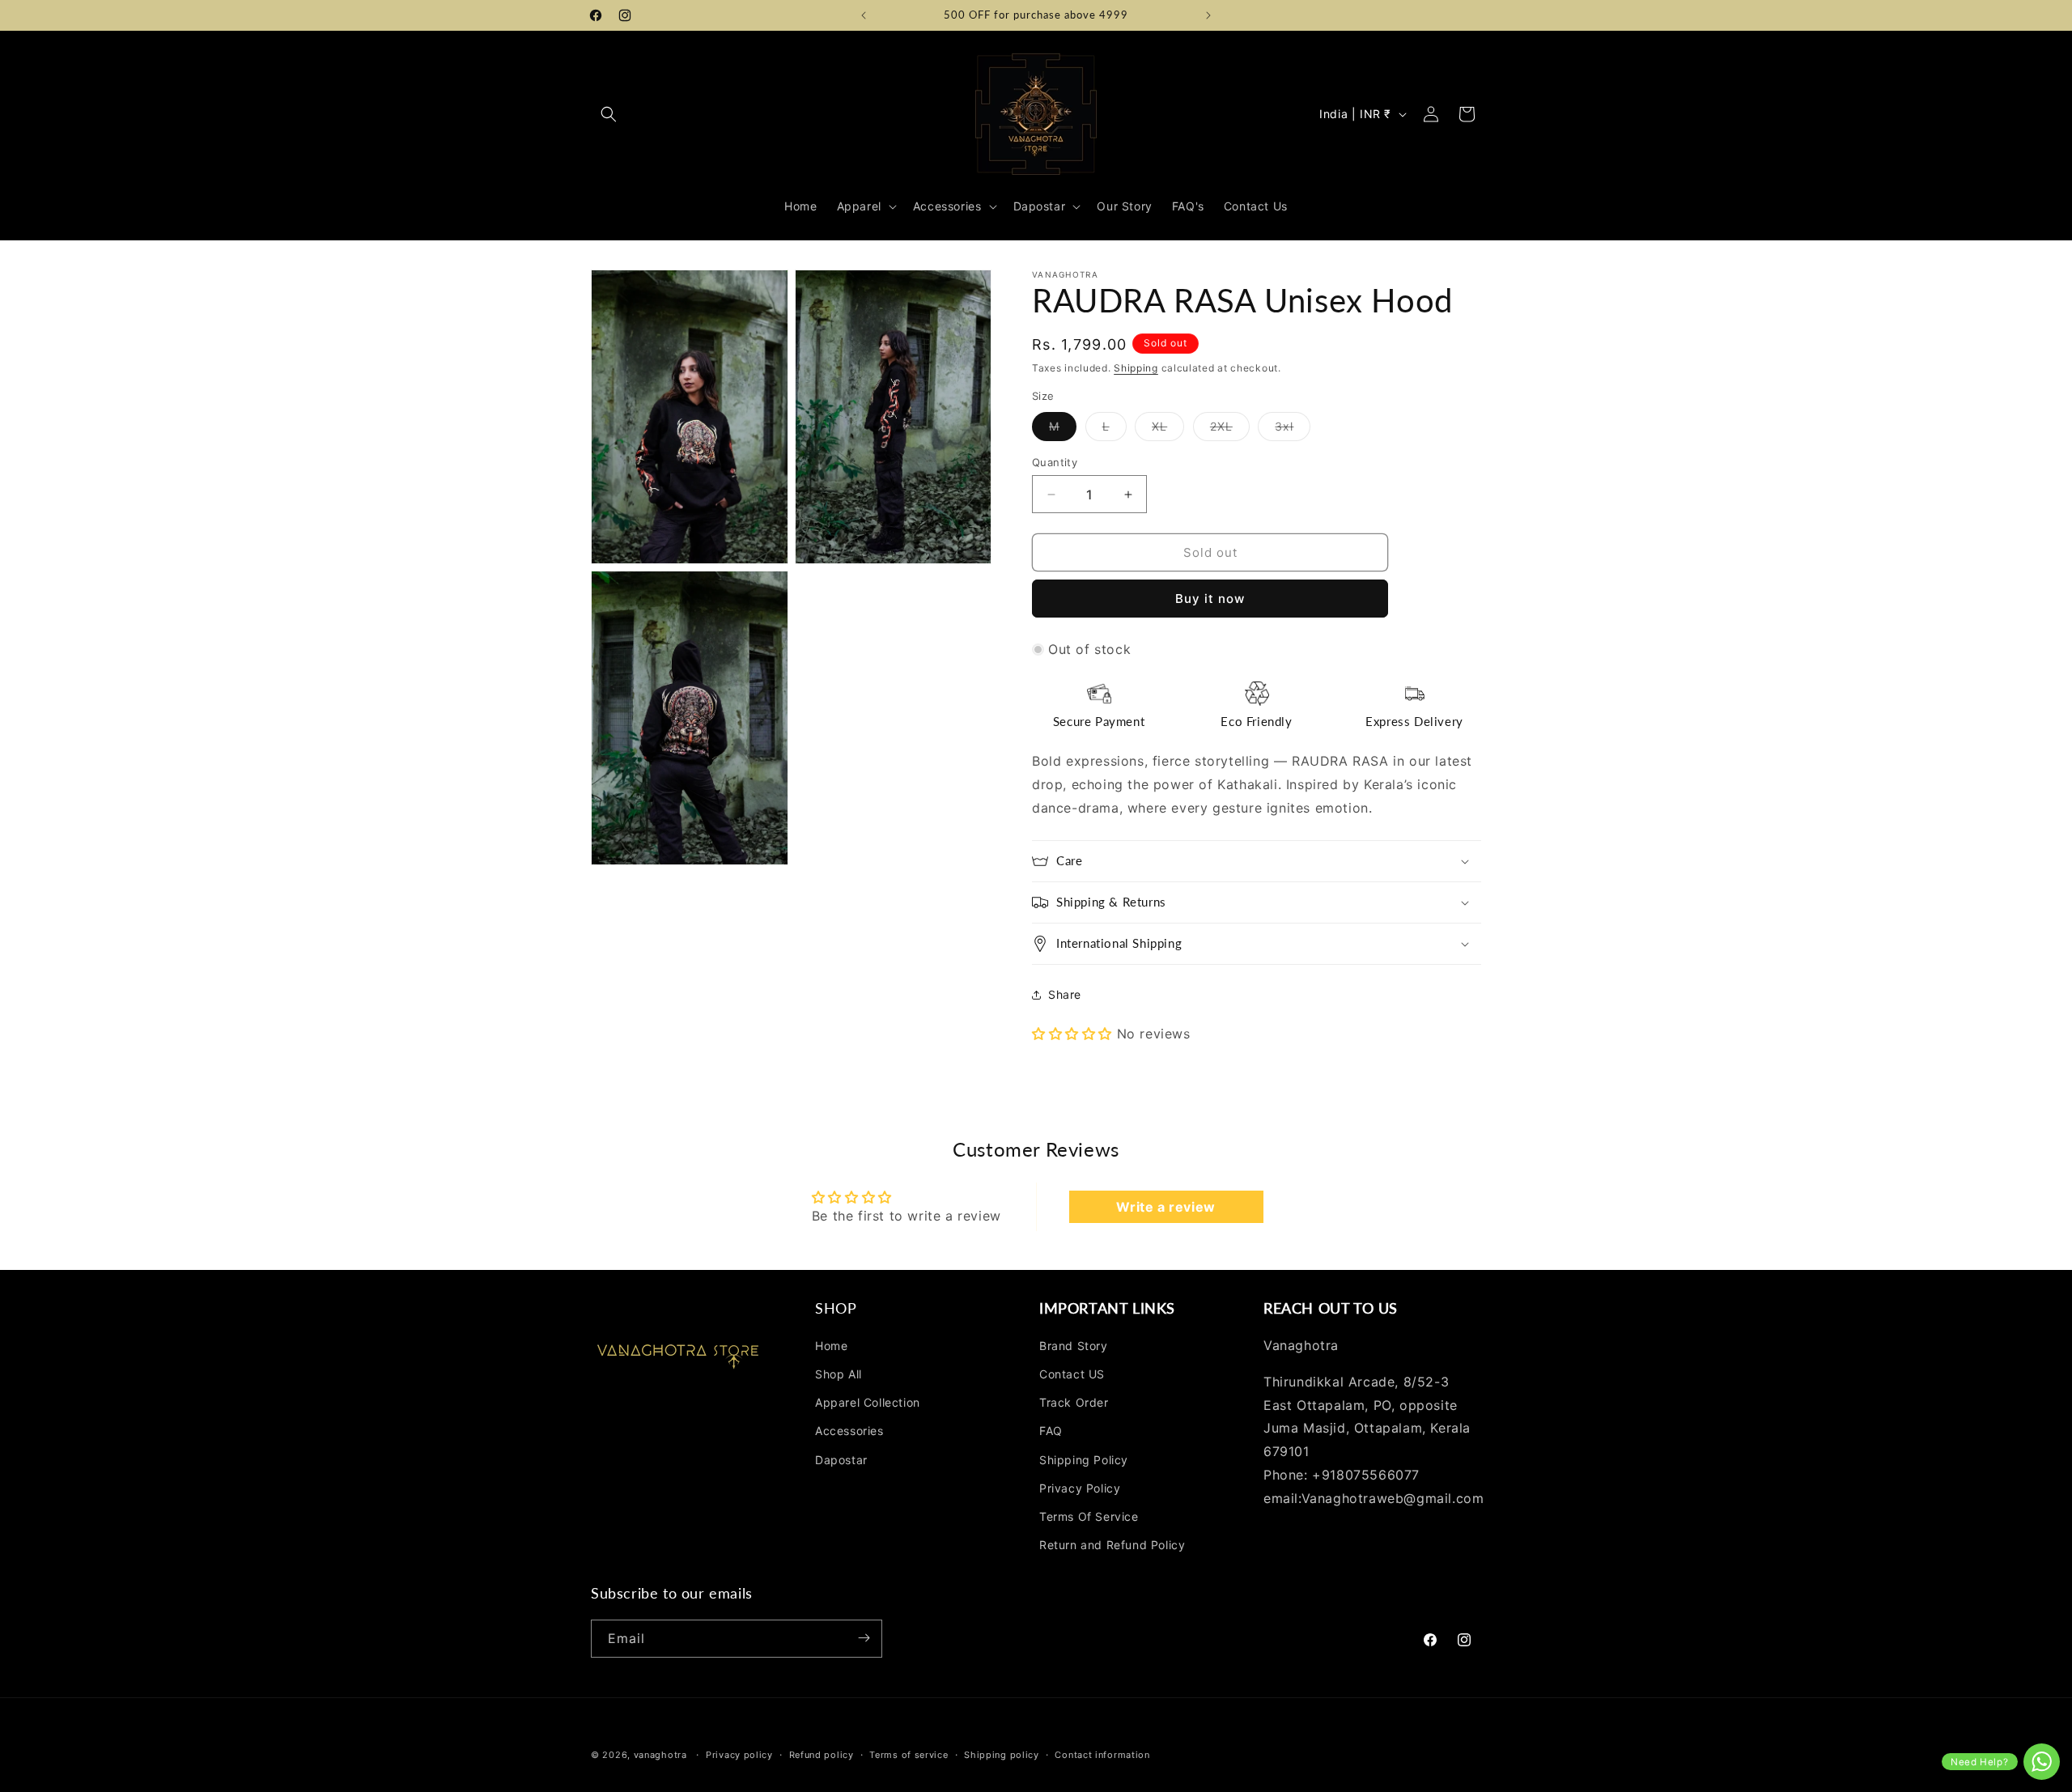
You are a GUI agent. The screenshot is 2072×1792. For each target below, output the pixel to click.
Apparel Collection (868, 1403)
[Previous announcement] (864, 15)
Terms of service (909, 1755)
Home (831, 1346)
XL (1168, 430)
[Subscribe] (864, 1638)
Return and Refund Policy (1112, 1545)
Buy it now (1210, 599)
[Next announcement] (1208, 15)
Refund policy (822, 1755)
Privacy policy (739, 1755)
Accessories (849, 1431)
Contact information (1102, 1755)
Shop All (839, 1374)
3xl (1293, 430)
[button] (609, 114)
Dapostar (841, 1460)
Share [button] (1065, 994)
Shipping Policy (1084, 1460)
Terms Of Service (1089, 1516)
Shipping (1136, 368)
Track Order (1074, 1403)
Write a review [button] (1165, 1207)
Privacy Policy (1080, 1488)
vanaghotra (660, 1755)
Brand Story (1074, 1346)
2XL (1230, 430)
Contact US (1072, 1374)
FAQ (1051, 1431)
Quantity (1055, 462)
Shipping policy (1002, 1755)
